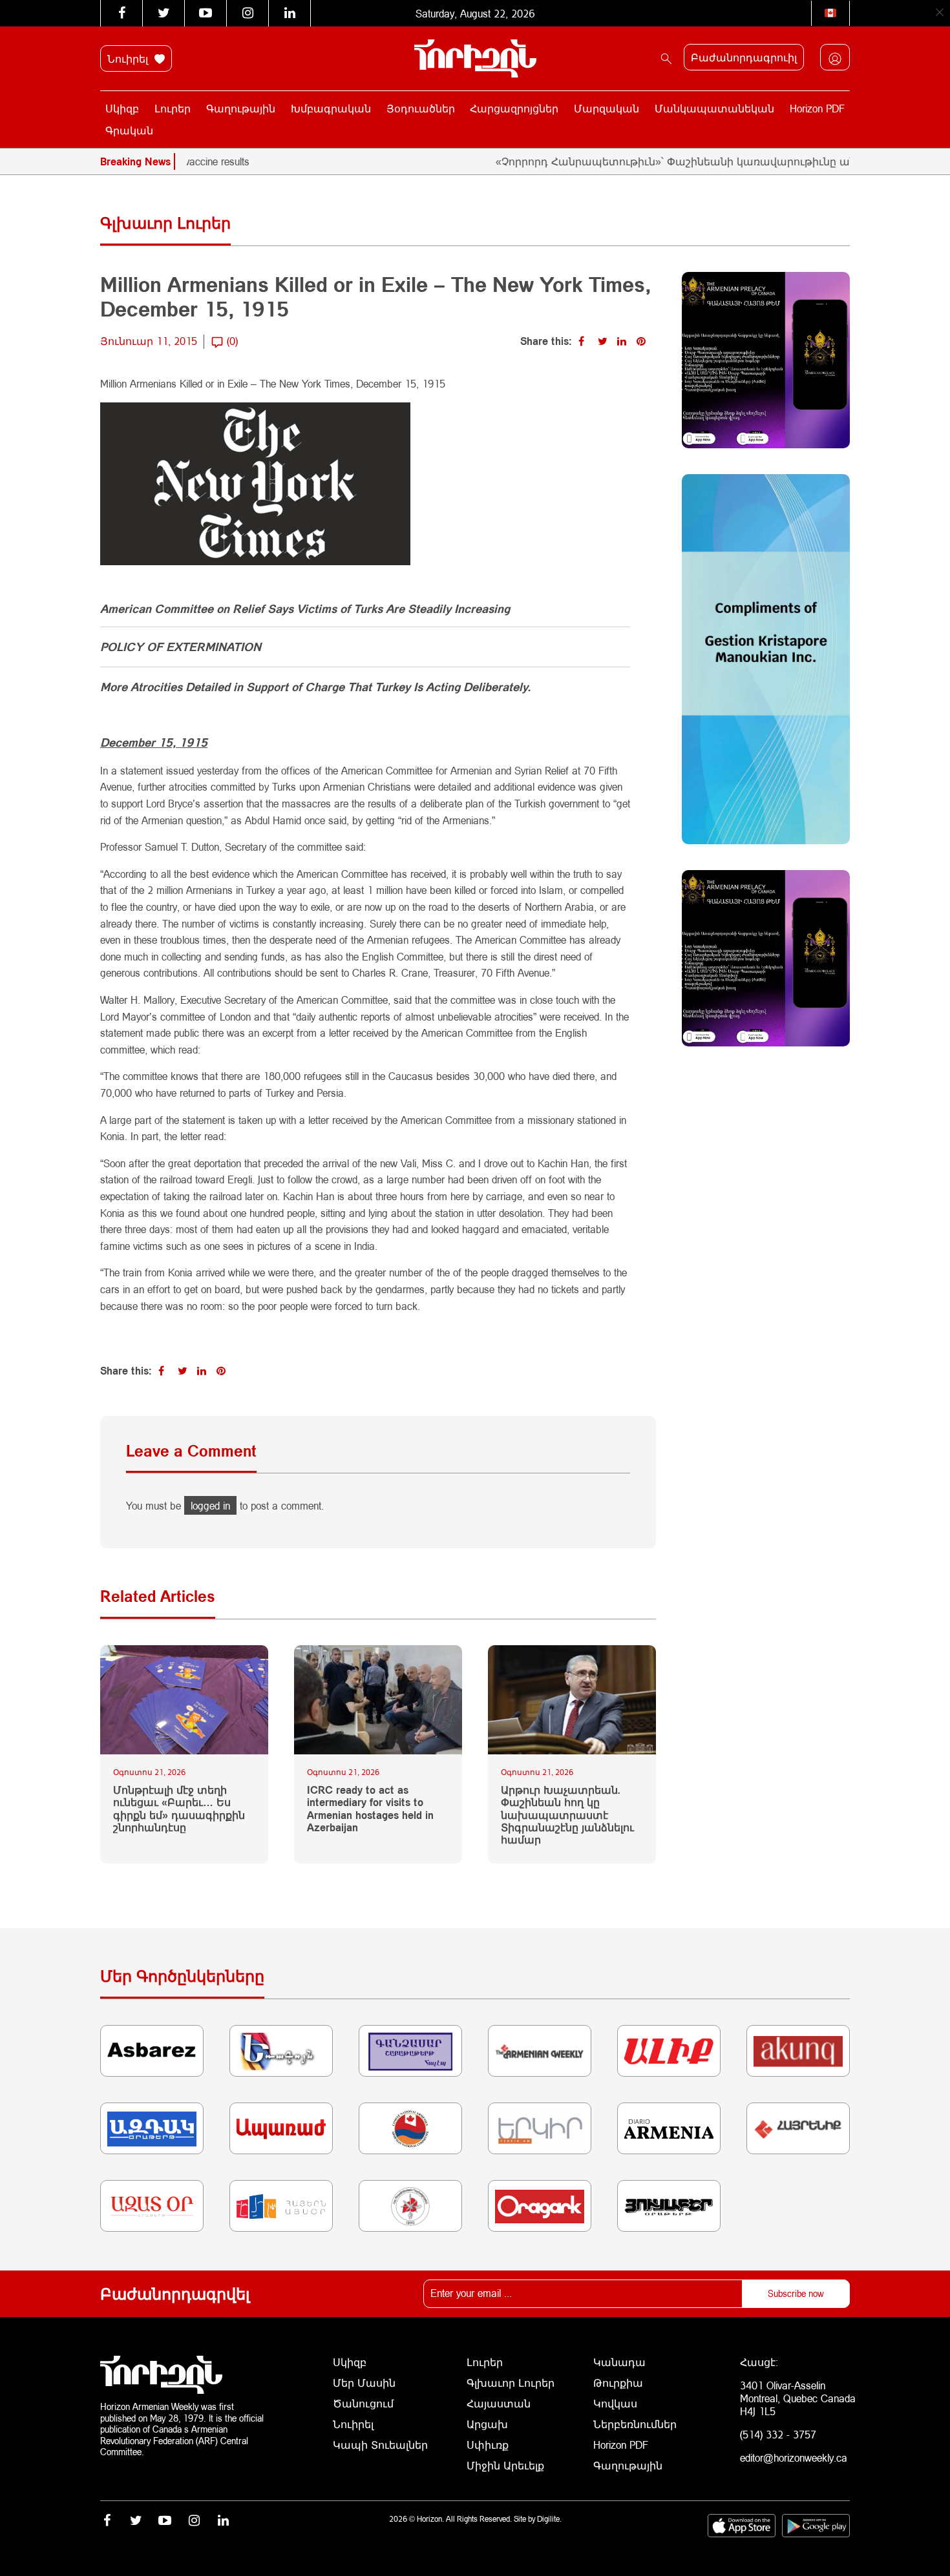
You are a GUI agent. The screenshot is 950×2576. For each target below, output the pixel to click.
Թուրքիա (618, 2383)
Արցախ (487, 2424)
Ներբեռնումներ (635, 2424)
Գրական (129, 130)
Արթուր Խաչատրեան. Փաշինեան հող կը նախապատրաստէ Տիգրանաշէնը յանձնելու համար (567, 1814)
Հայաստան (499, 2403)
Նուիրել (129, 58)
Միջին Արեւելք (505, 2465)
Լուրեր (173, 108)
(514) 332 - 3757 (778, 2434)
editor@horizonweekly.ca (794, 2457)
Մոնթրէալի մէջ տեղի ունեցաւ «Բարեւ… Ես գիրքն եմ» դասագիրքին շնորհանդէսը (179, 1808)
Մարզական (607, 108)
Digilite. (549, 2519)
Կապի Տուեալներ (380, 2445)
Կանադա (619, 2362)
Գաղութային (241, 108)
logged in (210, 1505)
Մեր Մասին (364, 2383)
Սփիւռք (488, 2445)
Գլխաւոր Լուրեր (511, 2383)
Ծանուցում (363, 2403)
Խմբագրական (331, 108)
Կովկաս (615, 2403)
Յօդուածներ (421, 108)
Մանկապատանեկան (714, 108)
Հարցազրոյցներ (514, 108)
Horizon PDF (817, 108)
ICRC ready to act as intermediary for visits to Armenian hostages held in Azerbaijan (370, 1808)
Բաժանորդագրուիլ (744, 57)
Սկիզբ (122, 108)
